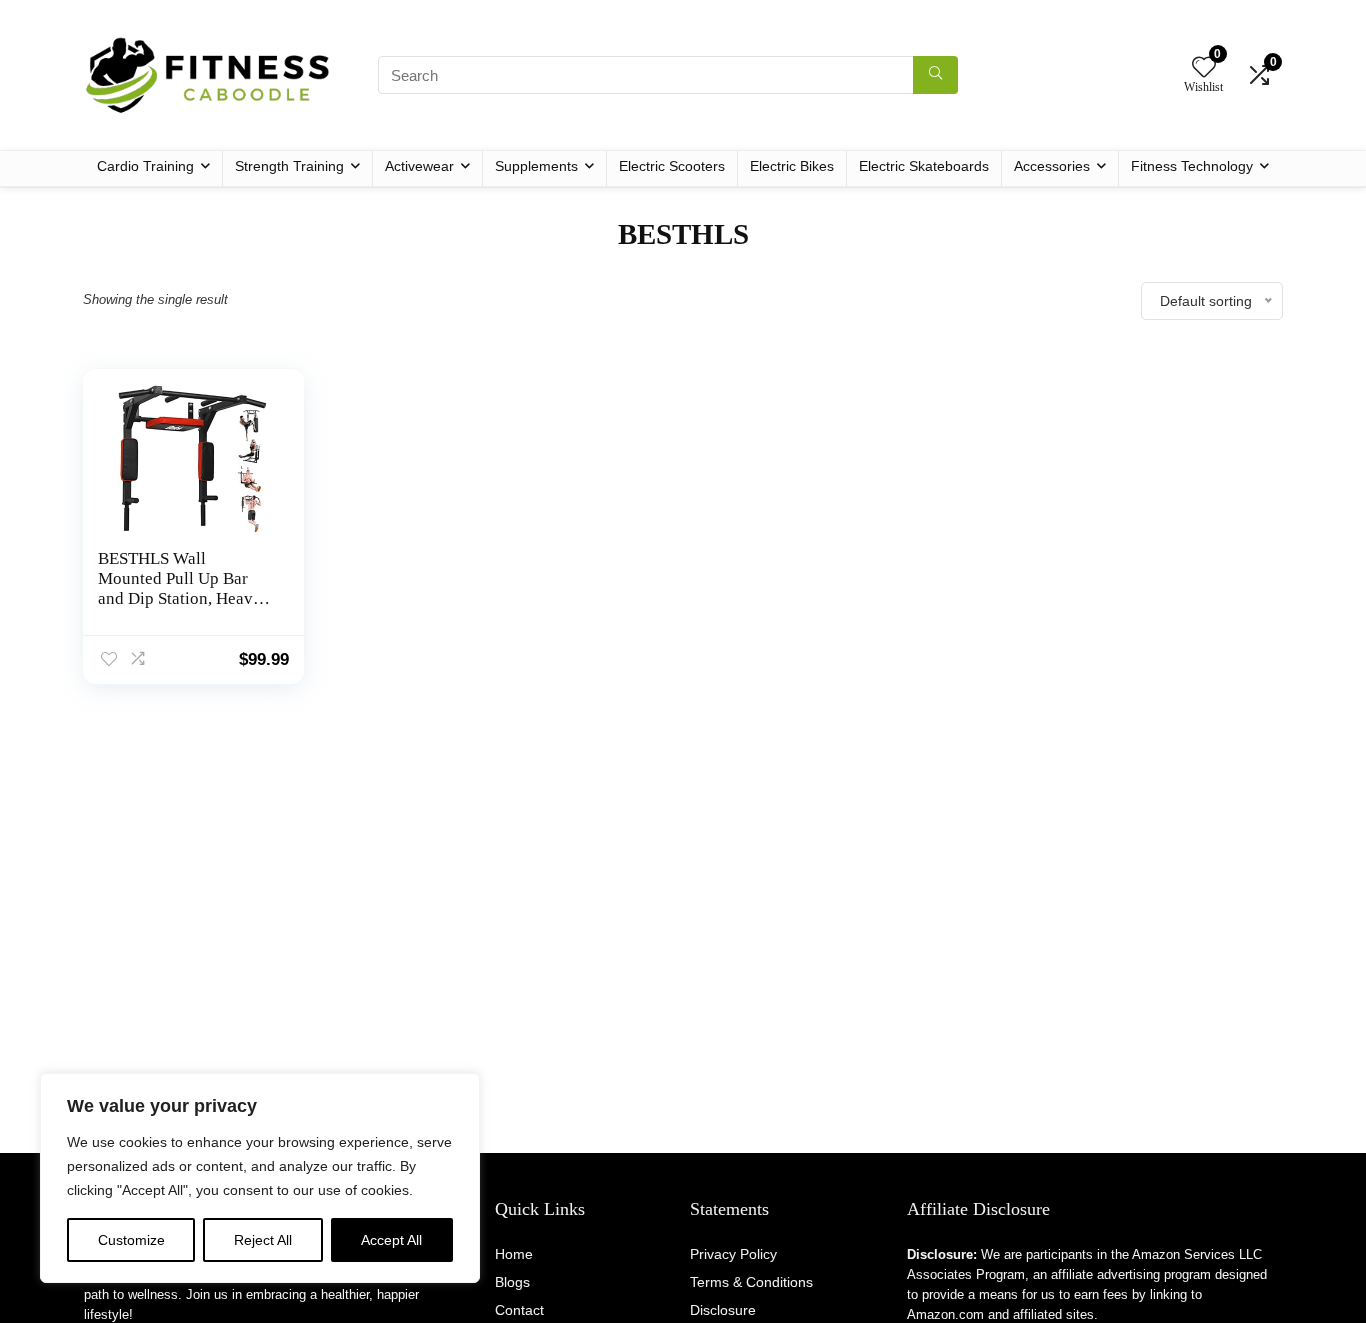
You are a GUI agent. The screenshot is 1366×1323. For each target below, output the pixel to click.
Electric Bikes (792, 166)
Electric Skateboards (924, 166)
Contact (519, 1310)
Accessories (1052, 166)
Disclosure (723, 1310)
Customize (131, 1240)
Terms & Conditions (751, 1282)
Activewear (419, 166)
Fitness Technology (1192, 166)
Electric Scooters (672, 166)
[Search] (935, 75)
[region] (260, 1178)
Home (514, 1254)
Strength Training (289, 166)
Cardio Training (145, 166)
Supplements (536, 166)
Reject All (263, 1240)
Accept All (391, 1240)
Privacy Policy (733, 1254)
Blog (509, 1282)
